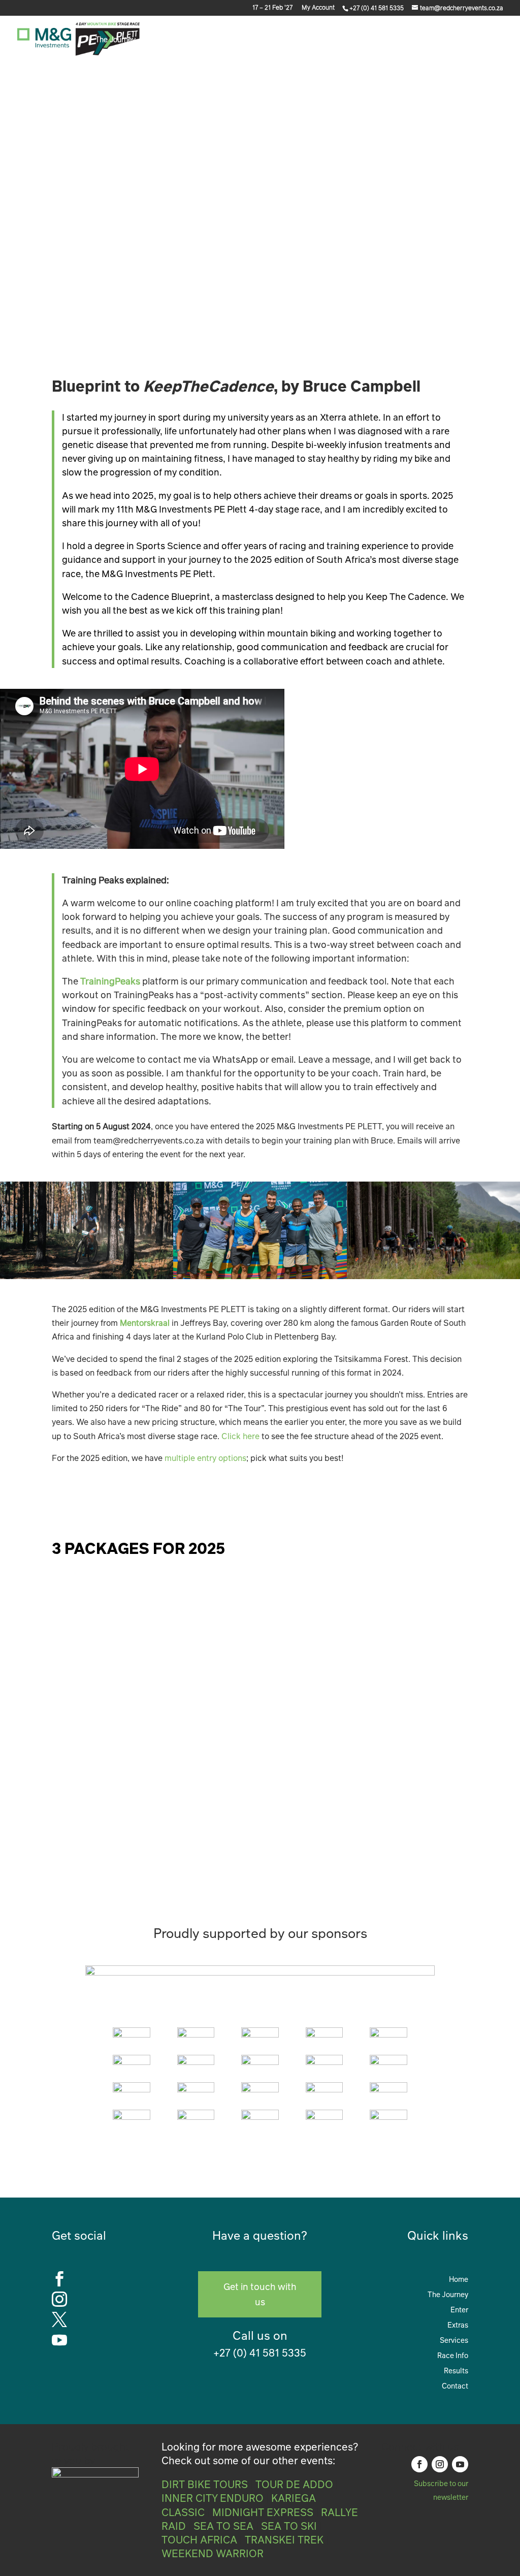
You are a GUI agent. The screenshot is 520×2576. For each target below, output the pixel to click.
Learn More (427, 1815)
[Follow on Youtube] (460, 2464)
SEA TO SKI (289, 2526)
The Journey (116, 40)
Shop (456, 40)
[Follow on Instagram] (440, 2464)
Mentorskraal (145, 1323)
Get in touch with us (260, 2294)
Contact (491, 40)
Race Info (290, 40)
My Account (318, 8)
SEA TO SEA (223, 2526)
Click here (240, 1436)
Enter (158, 40)
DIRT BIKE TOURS (205, 2484)
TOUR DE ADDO (294, 2484)
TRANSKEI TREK (284, 2539)
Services (238, 40)
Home (459, 2278)
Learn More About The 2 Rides (391, 1497)
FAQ (427, 40)
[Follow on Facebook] (419, 2464)
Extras (190, 40)
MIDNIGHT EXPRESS (263, 2512)
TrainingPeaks (110, 981)
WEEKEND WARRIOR (213, 2553)
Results (456, 2370)
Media (339, 40)
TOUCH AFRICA (199, 2539)
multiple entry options (205, 1458)
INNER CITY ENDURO (213, 2498)
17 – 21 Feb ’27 (272, 8)
